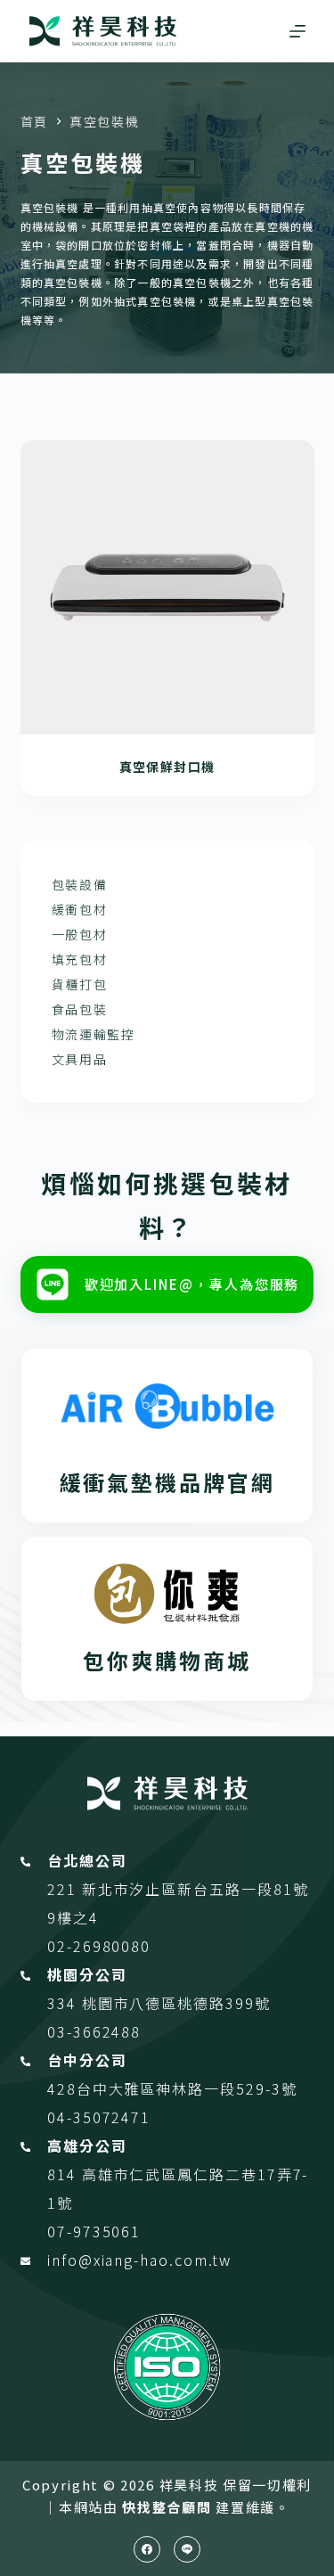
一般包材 (80, 934)
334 (65, 2003)
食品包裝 (80, 1009)
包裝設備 (80, 884)
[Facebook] (147, 2549)
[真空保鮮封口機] (167, 587)
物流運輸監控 (94, 1034)
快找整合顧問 (167, 2507)
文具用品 (80, 1059)
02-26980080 (99, 1946)
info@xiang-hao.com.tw (139, 2260)
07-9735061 (94, 2231)
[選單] (297, 31)
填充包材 (80, 959)
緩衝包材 (80, 909)
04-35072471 (99, 2117)
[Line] (187, 2549)
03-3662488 (94, 2031)
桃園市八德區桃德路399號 (176, 2003)
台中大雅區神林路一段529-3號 (187, 2088)
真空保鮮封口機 (167, 767)
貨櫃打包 (80, 984)
